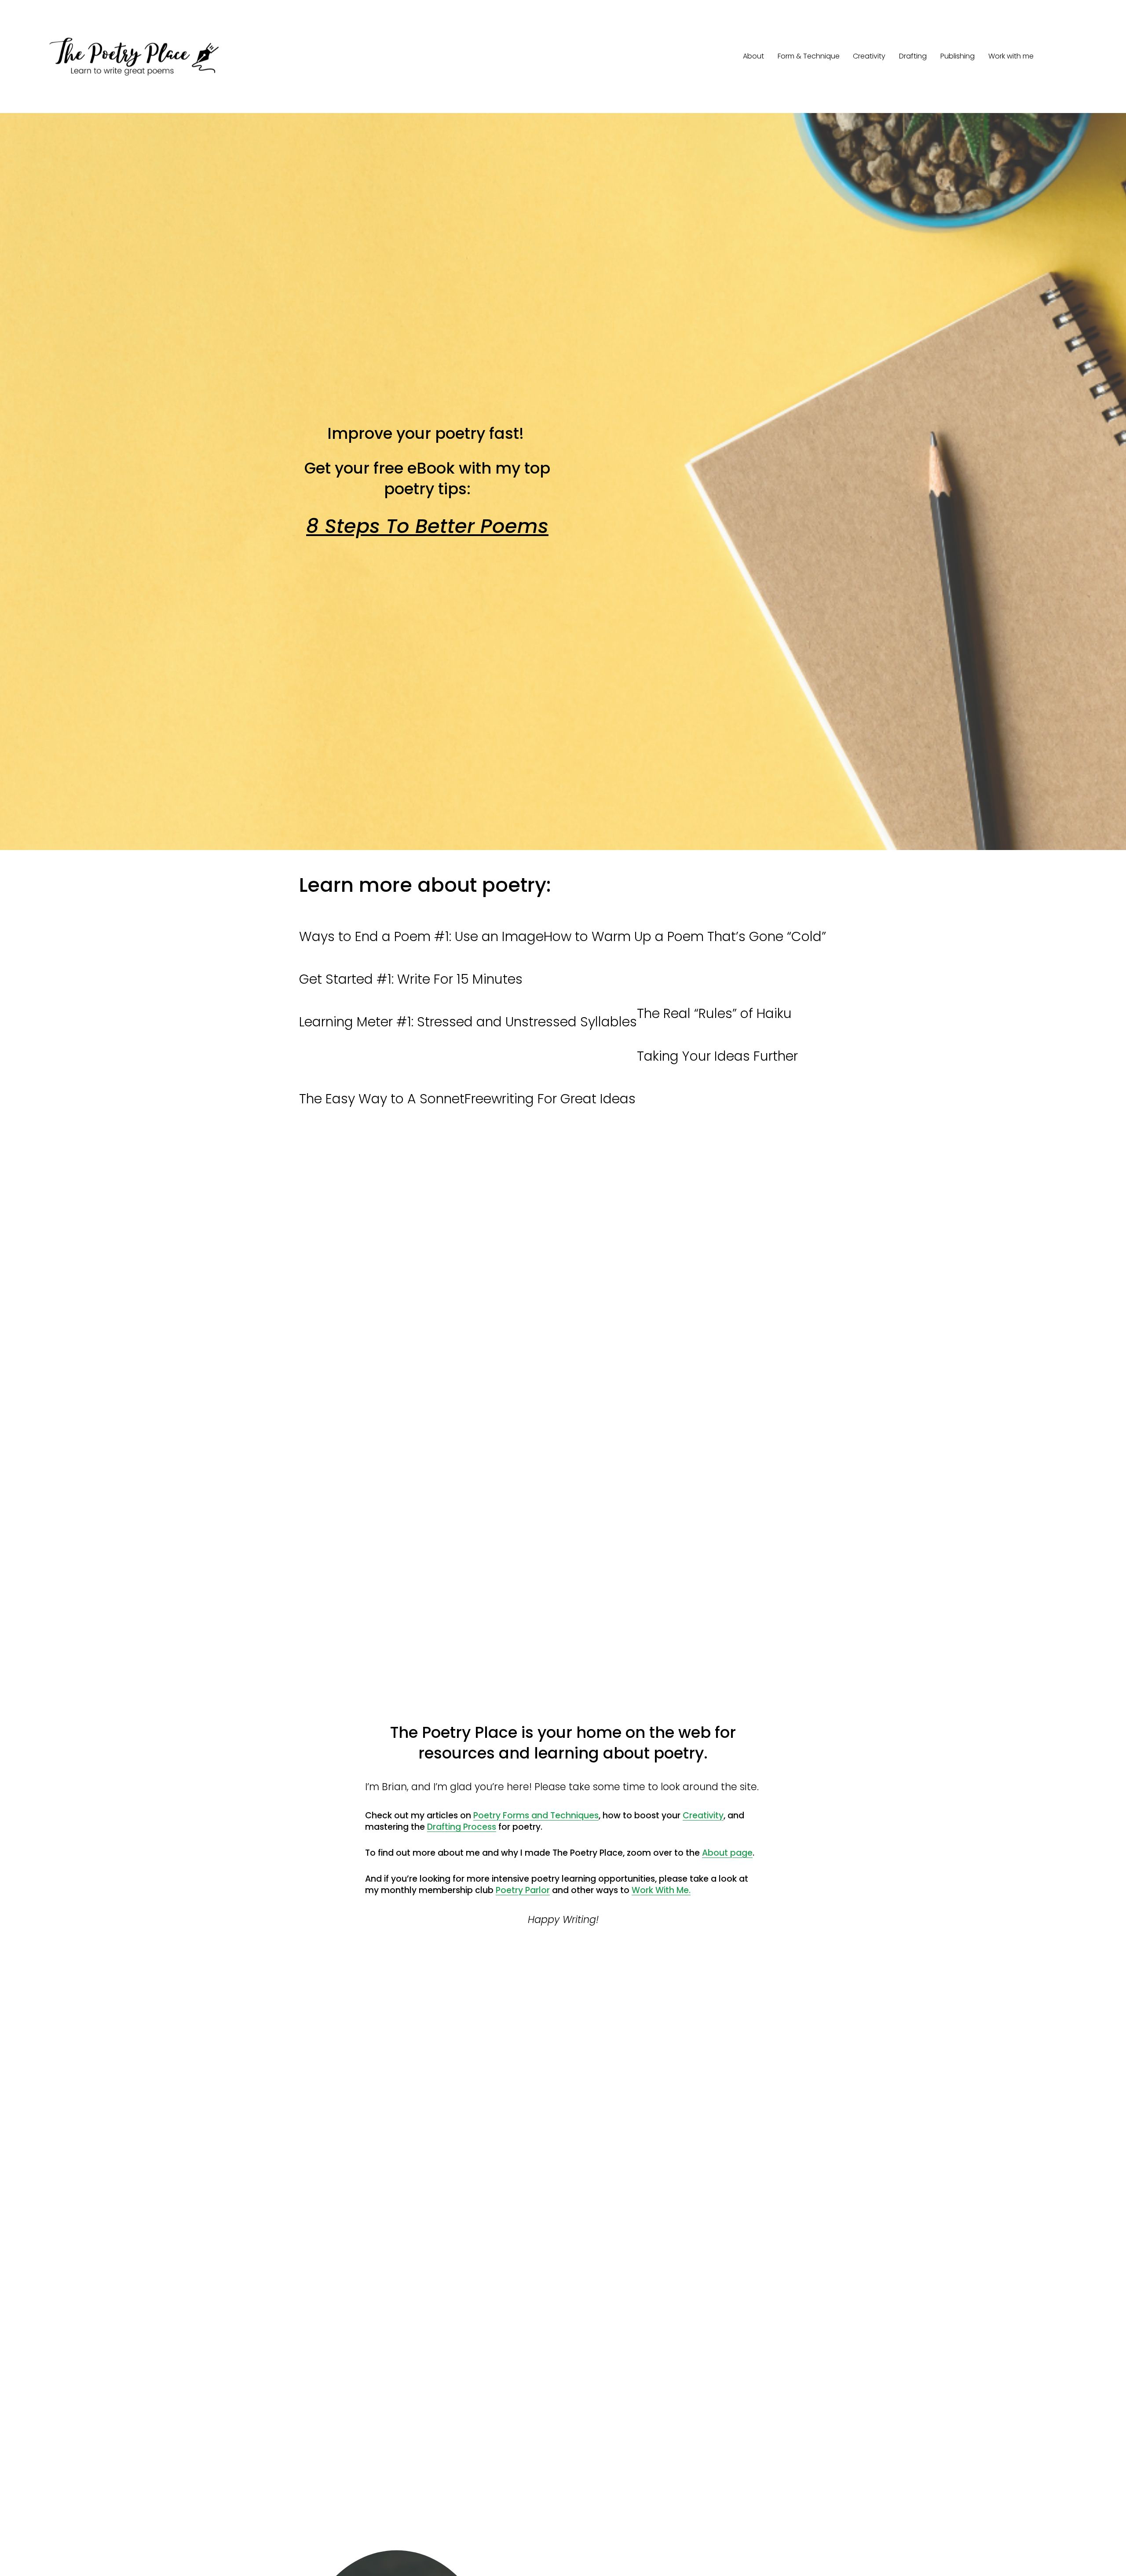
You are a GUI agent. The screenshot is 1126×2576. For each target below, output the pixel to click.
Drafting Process (462, 1827)
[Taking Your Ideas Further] (717, 1037)
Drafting (913, 56)
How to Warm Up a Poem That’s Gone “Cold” (685, 936)
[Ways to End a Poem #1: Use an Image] (421, 918)
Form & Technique (809, 56)
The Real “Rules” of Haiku (714, 1013)
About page (727, 1853)
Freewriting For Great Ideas (550, 1099)
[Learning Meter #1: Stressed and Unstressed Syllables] (468, 1003)
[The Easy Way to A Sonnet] (382, 1080)
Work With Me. (661, 1890)
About (753, 56)
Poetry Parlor (523, 1890)
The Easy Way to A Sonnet (382, 1099)
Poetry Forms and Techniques (536, 1815)
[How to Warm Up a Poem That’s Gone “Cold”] (685, 918)
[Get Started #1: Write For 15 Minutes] (411, 960)
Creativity (869, 56)
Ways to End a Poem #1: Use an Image (421, 936)
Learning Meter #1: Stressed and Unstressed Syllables (468, 1022)
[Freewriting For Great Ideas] (550, 1080)
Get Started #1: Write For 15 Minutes (411, 979)
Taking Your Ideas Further (717, 1056)
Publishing (958, 56)
